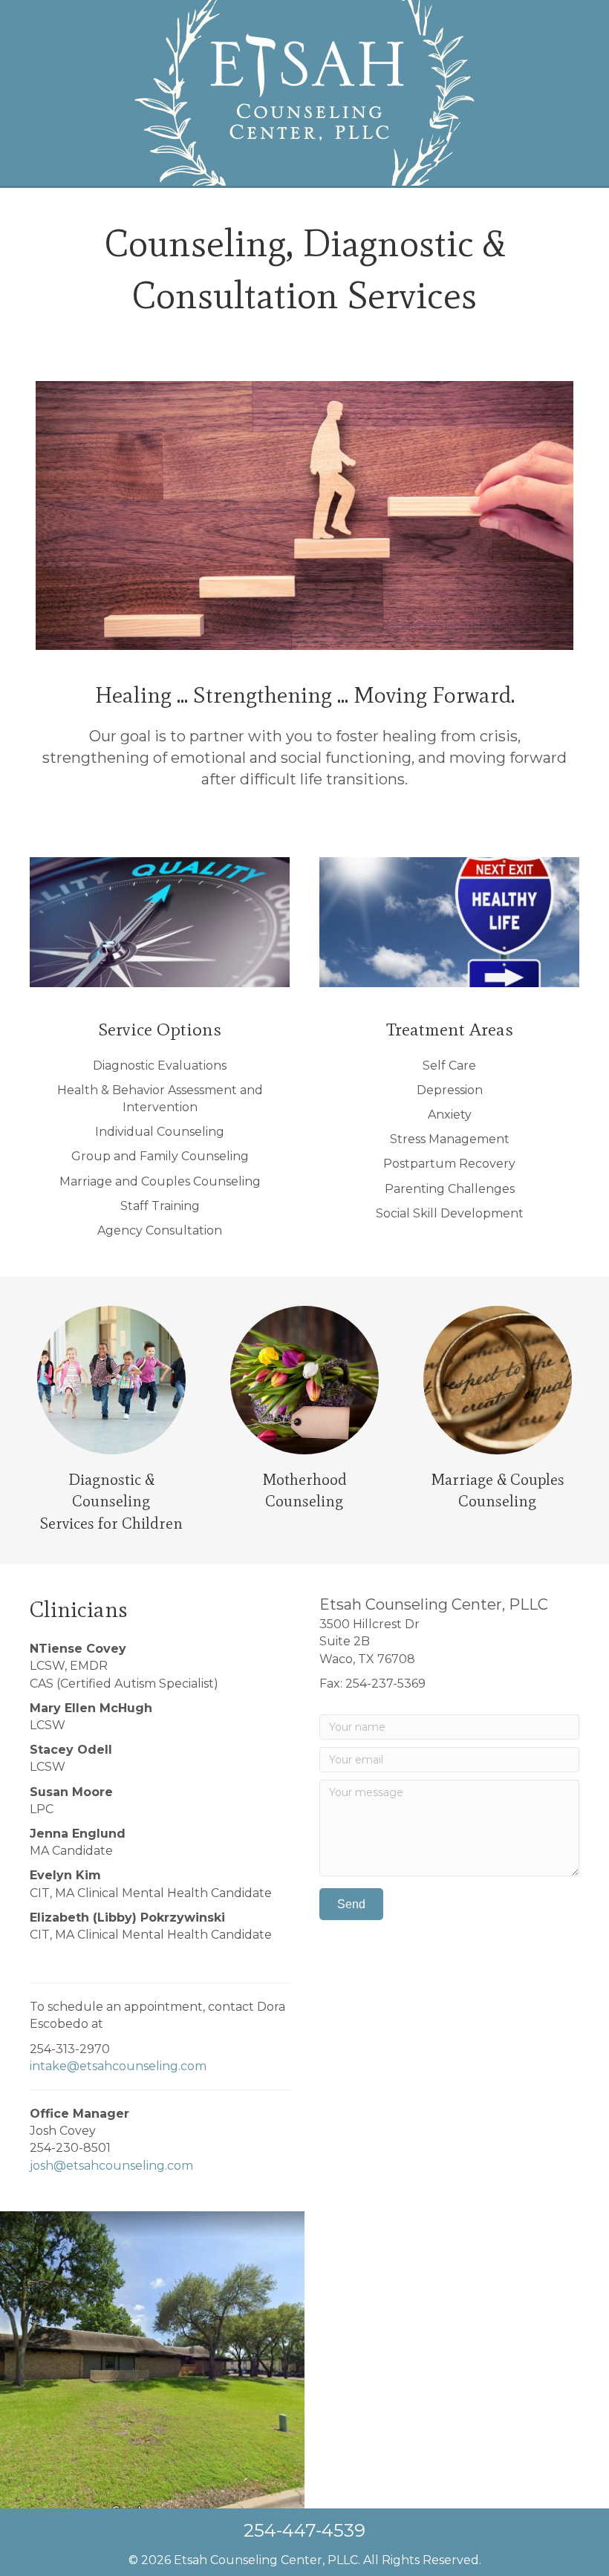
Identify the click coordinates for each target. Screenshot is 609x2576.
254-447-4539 (304, 2530)
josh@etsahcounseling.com (111, 2166)
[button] (351, 1904)
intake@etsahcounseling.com (118, 2066)
